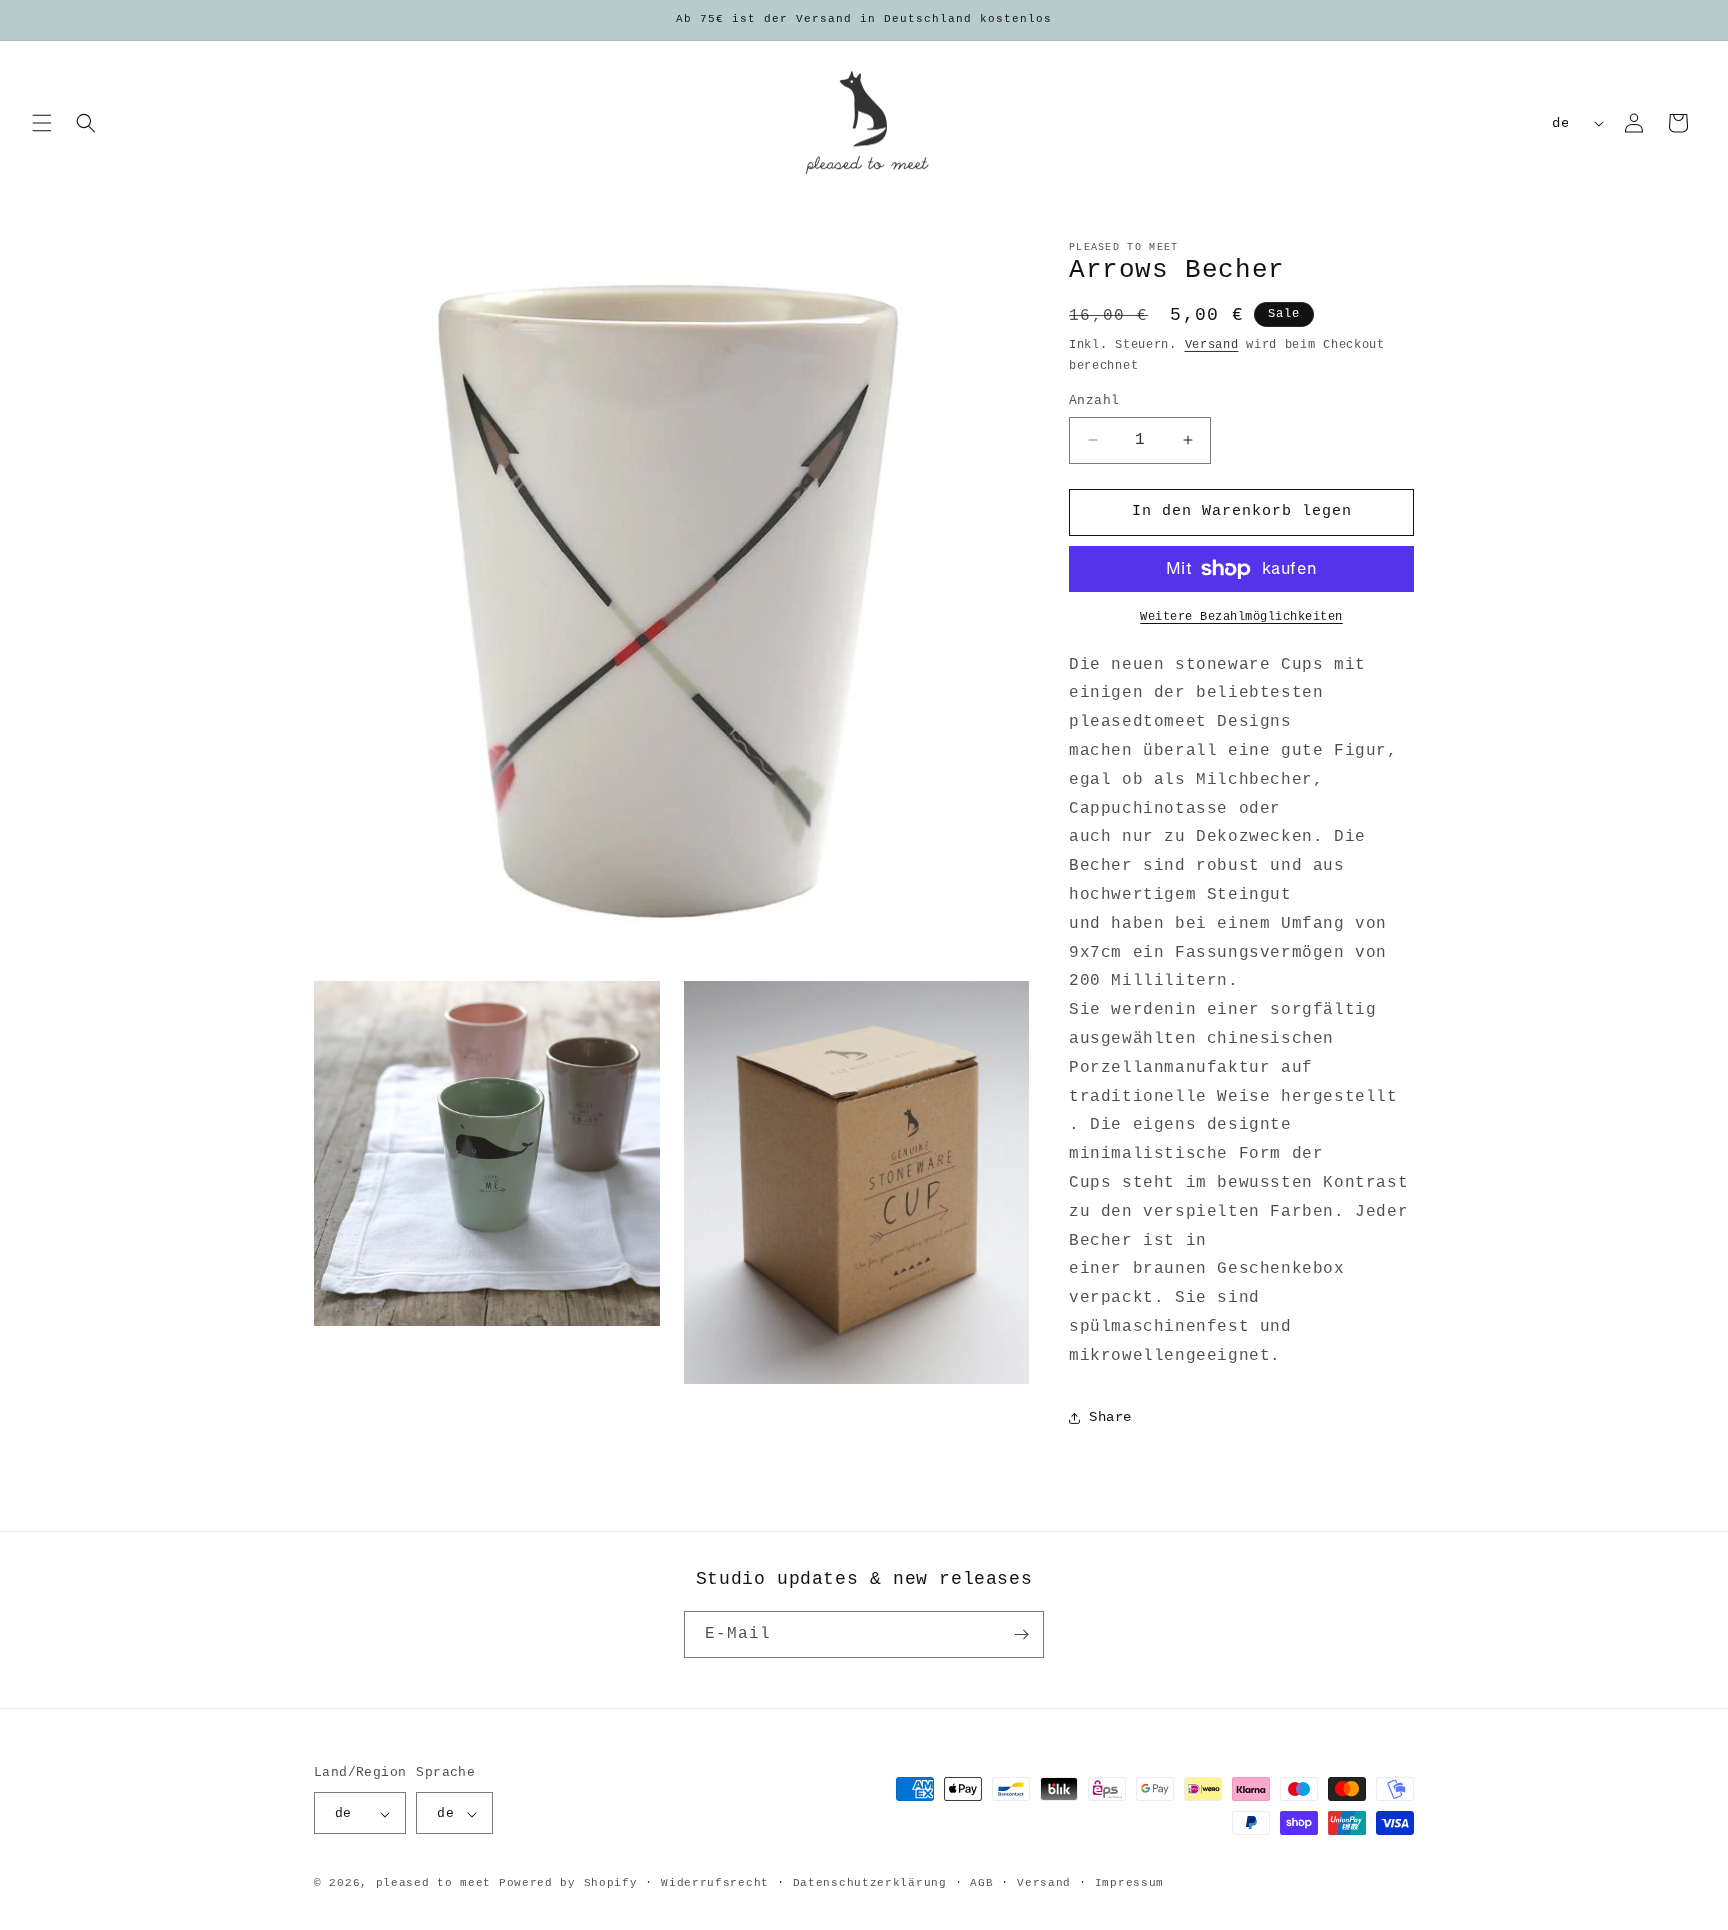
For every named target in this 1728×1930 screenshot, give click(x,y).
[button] (42, 123)
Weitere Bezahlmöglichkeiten (1241, 617)
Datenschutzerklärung (870, 1883)
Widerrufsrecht (715, 1883)
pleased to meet (434, 1884)
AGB (981, 1883)
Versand (1212, 345)
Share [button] (1110, 1417)
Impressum (1129, 1883)
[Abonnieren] (1021, 1634)
